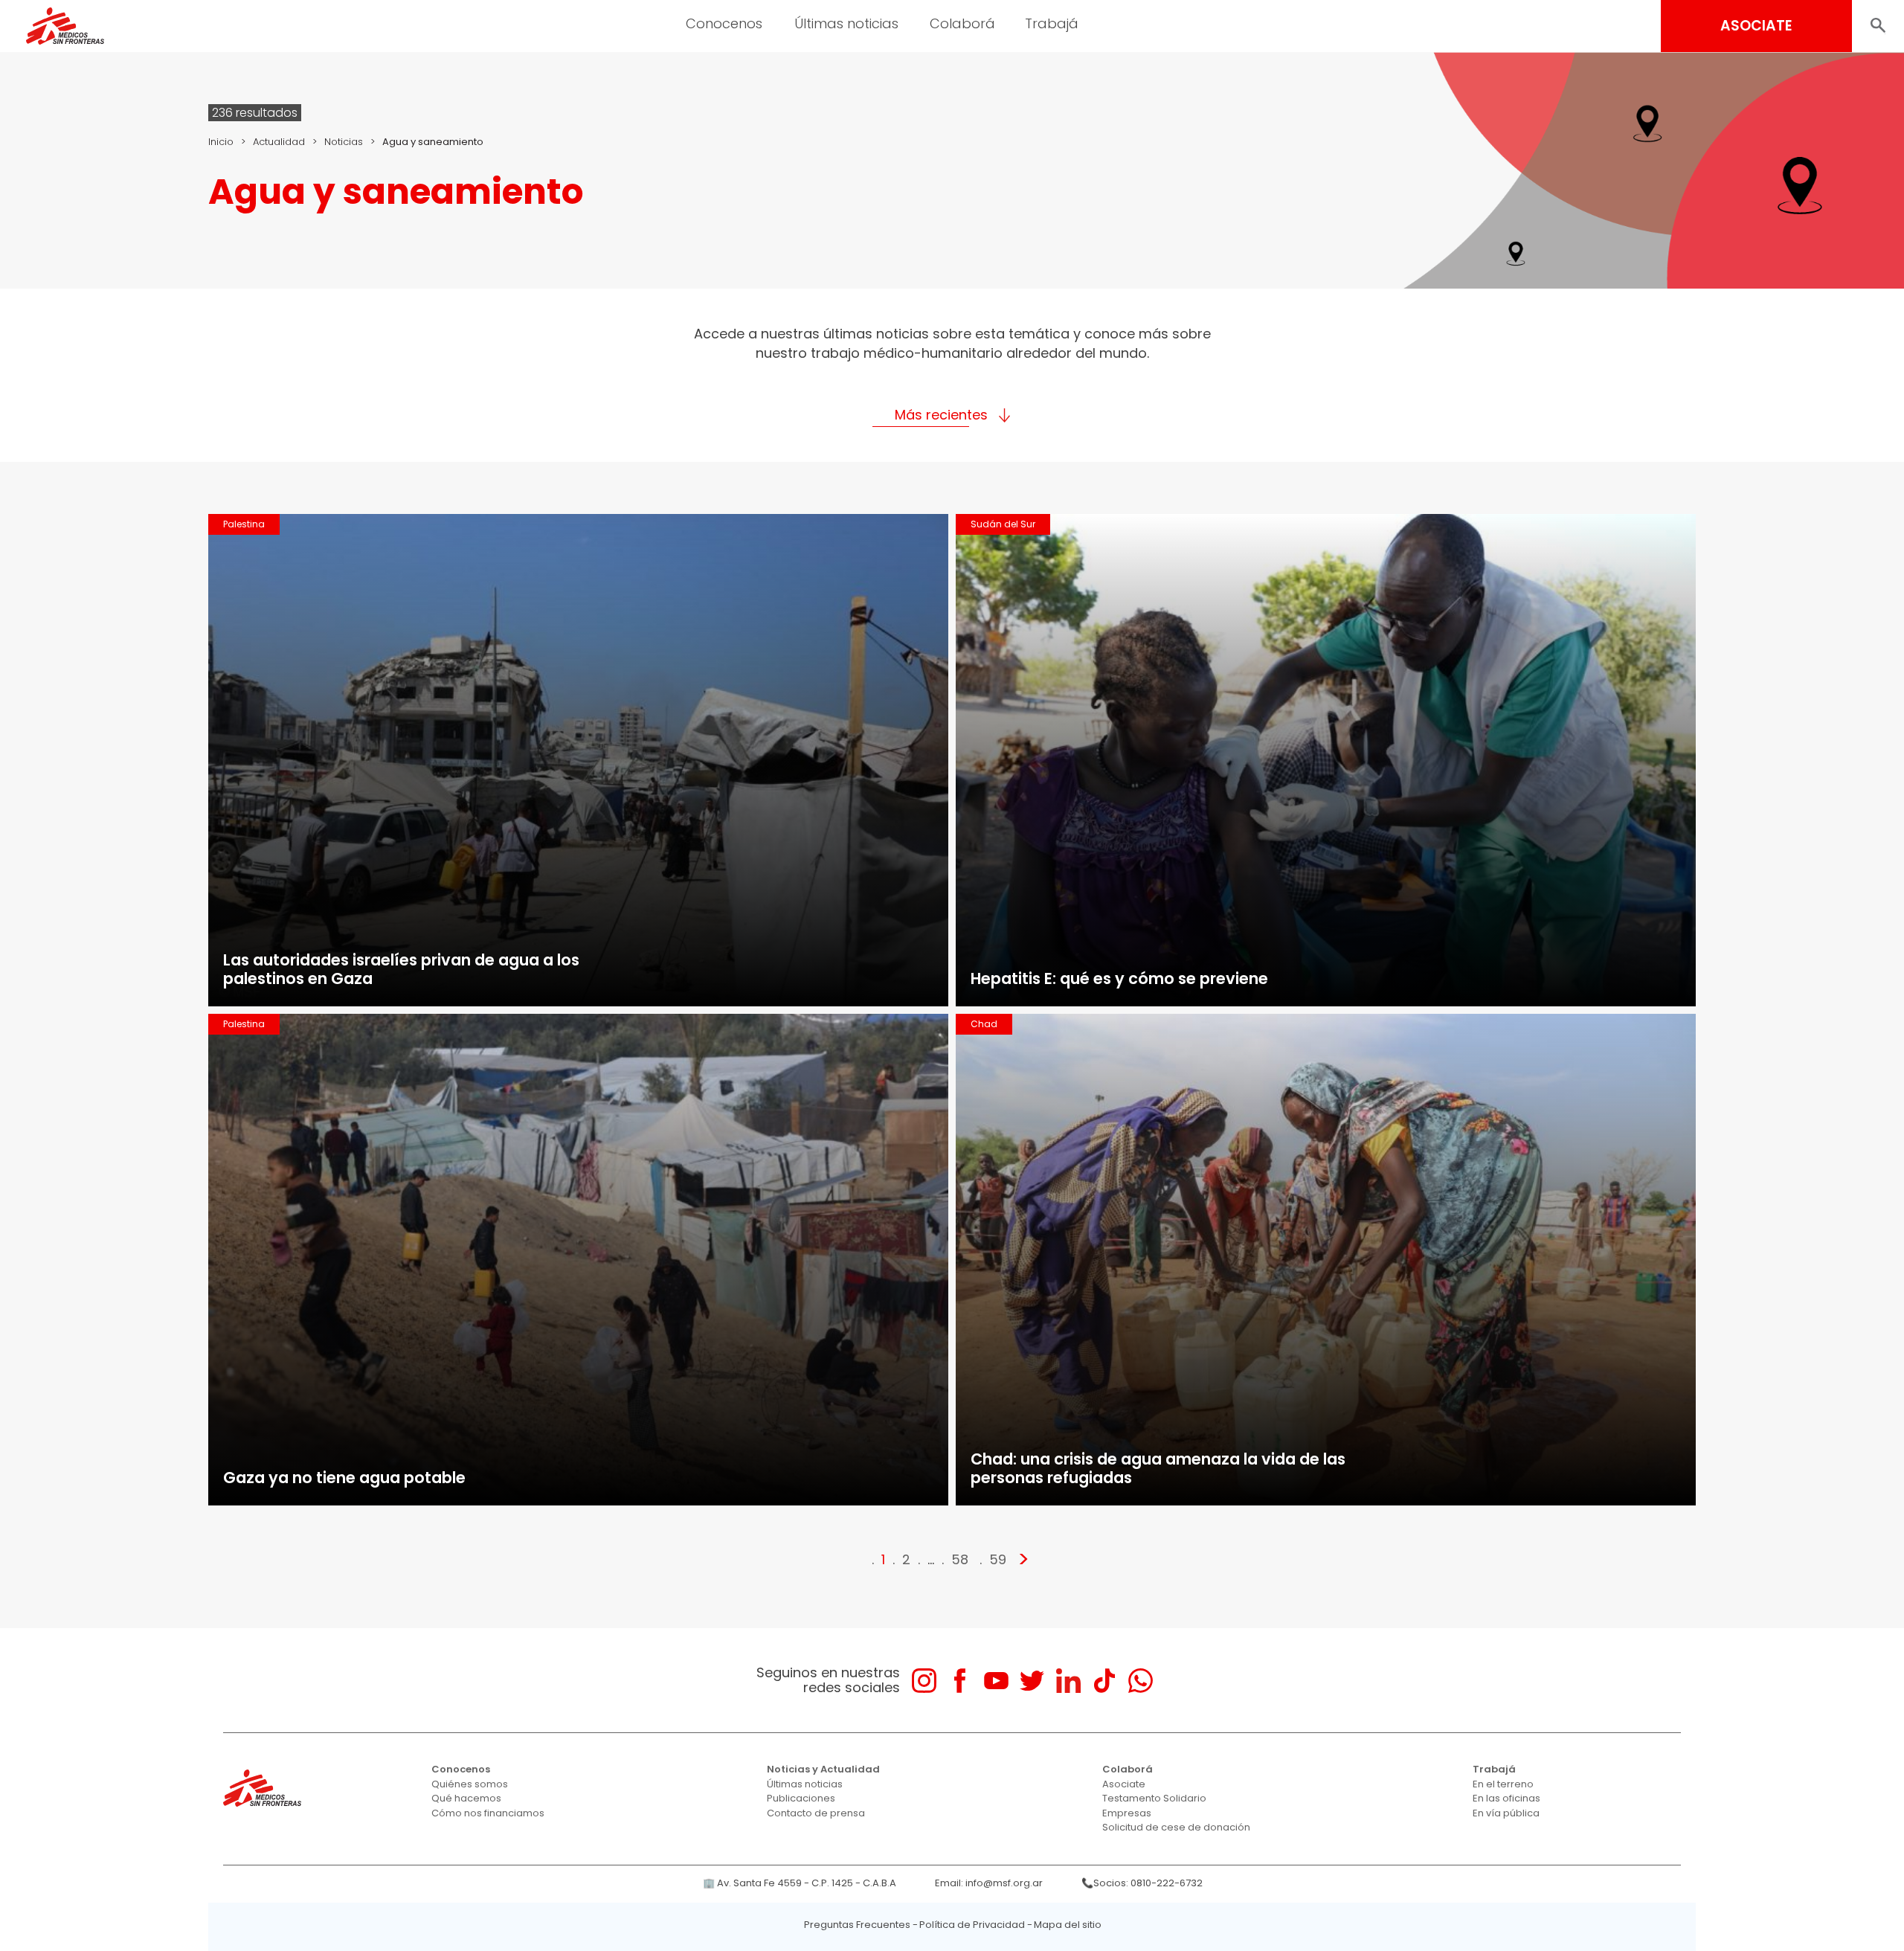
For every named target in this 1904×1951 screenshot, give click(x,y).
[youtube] (996, 1681)
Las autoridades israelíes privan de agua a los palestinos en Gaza (401, 969)
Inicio (221, 142)
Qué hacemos (466, 1798)
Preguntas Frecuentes (857, 1925)
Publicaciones (801, 1798)
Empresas (1127, 1813)
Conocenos (461, 1769)
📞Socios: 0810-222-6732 (1142, 1883)
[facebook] (960, 1681)
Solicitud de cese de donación (1176, 1827)
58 (960, 1559)
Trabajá (1494, 1769)
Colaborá (1128, 1769)
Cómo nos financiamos (488, 1813)
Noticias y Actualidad (823, 1769)
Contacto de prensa (816, 1813)
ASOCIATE (1756, 26)
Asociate (1124, 1784)
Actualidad (279, 142)
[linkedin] (1068, 1681)
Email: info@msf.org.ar (989, 1883)
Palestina (244, 524)
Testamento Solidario (1154, 1798)
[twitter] (1032, 1681)
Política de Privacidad (972, 1925)
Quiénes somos (470, 1784)
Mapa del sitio (1068, 1925)
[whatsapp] (1141, 1681)
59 (998, 1559)
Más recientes (941, 415)
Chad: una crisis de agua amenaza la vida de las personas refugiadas (1158, 1468)
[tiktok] (1104, 1681)
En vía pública (1506, 1813)
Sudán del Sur (1003, 524)
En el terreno (1503, 1784)
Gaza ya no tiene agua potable (344, 1478)
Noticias (344, 142)
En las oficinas (1506, 1798)
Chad (984, 1024)
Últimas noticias (805, 1784)
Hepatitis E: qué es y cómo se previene (1119, 978)
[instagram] (924, 1681)
